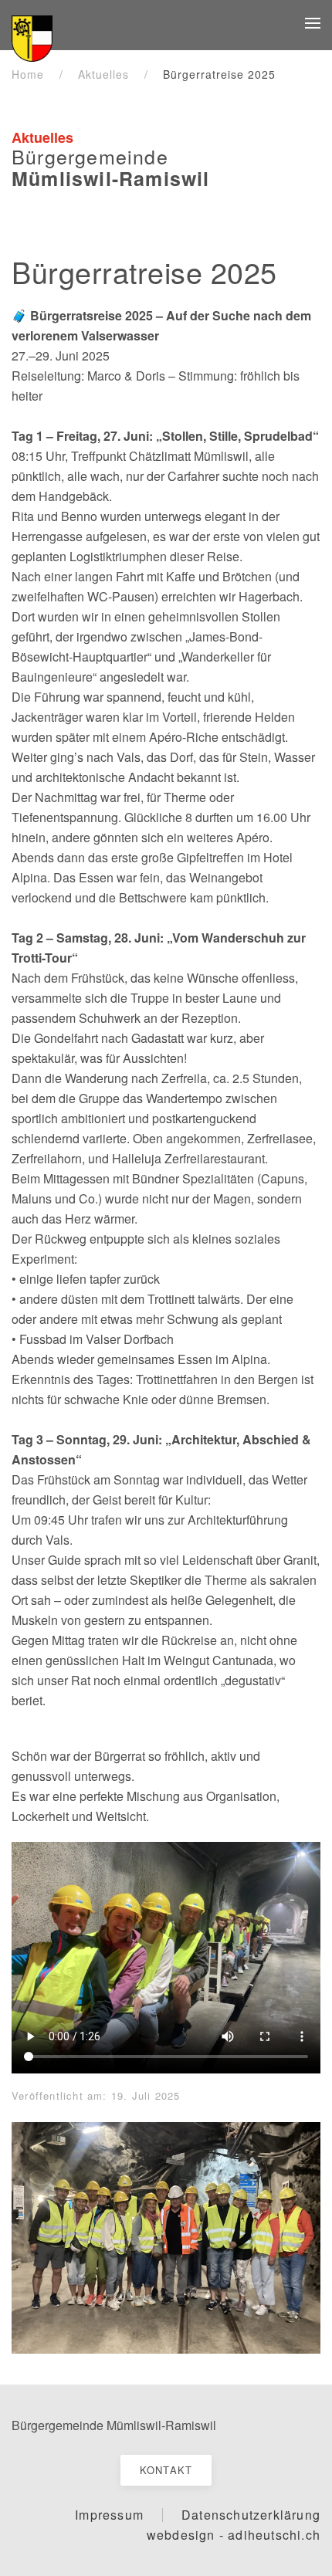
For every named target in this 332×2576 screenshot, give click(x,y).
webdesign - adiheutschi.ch (234, 2535)
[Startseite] (32, 36)
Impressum (109, 2515)
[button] (313, 23)
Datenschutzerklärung (251, 2515)
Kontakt (166, 2470)
